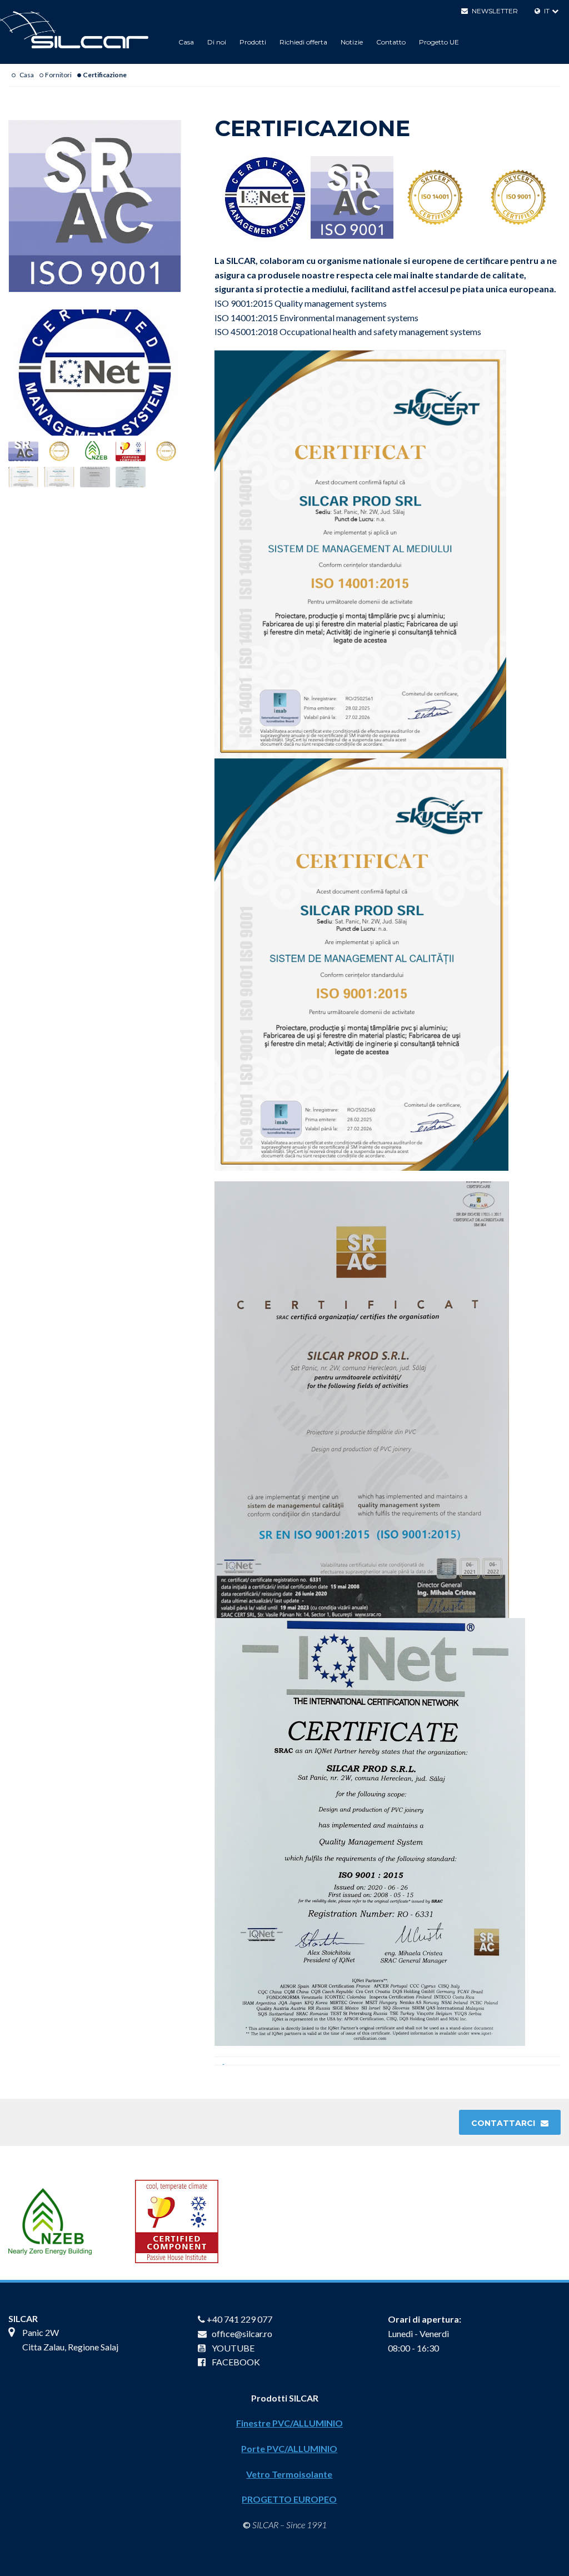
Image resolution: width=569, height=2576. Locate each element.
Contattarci (503, 2123)
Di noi (217, 42)
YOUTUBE (233, 2348)
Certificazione (105, 75)
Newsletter (495, 11)
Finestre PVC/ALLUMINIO (290, 2423)
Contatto (391, 42)
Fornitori (58, 75)
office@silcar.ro (242, 2333)
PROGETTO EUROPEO (289, 2499)
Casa (186, 42)
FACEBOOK (236, 2362)
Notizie (352, 42)
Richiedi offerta (303, 42)
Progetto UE (439, 42)
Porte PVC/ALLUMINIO (289, 2448)
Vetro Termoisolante (289, 2474)
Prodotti (253, 42)
